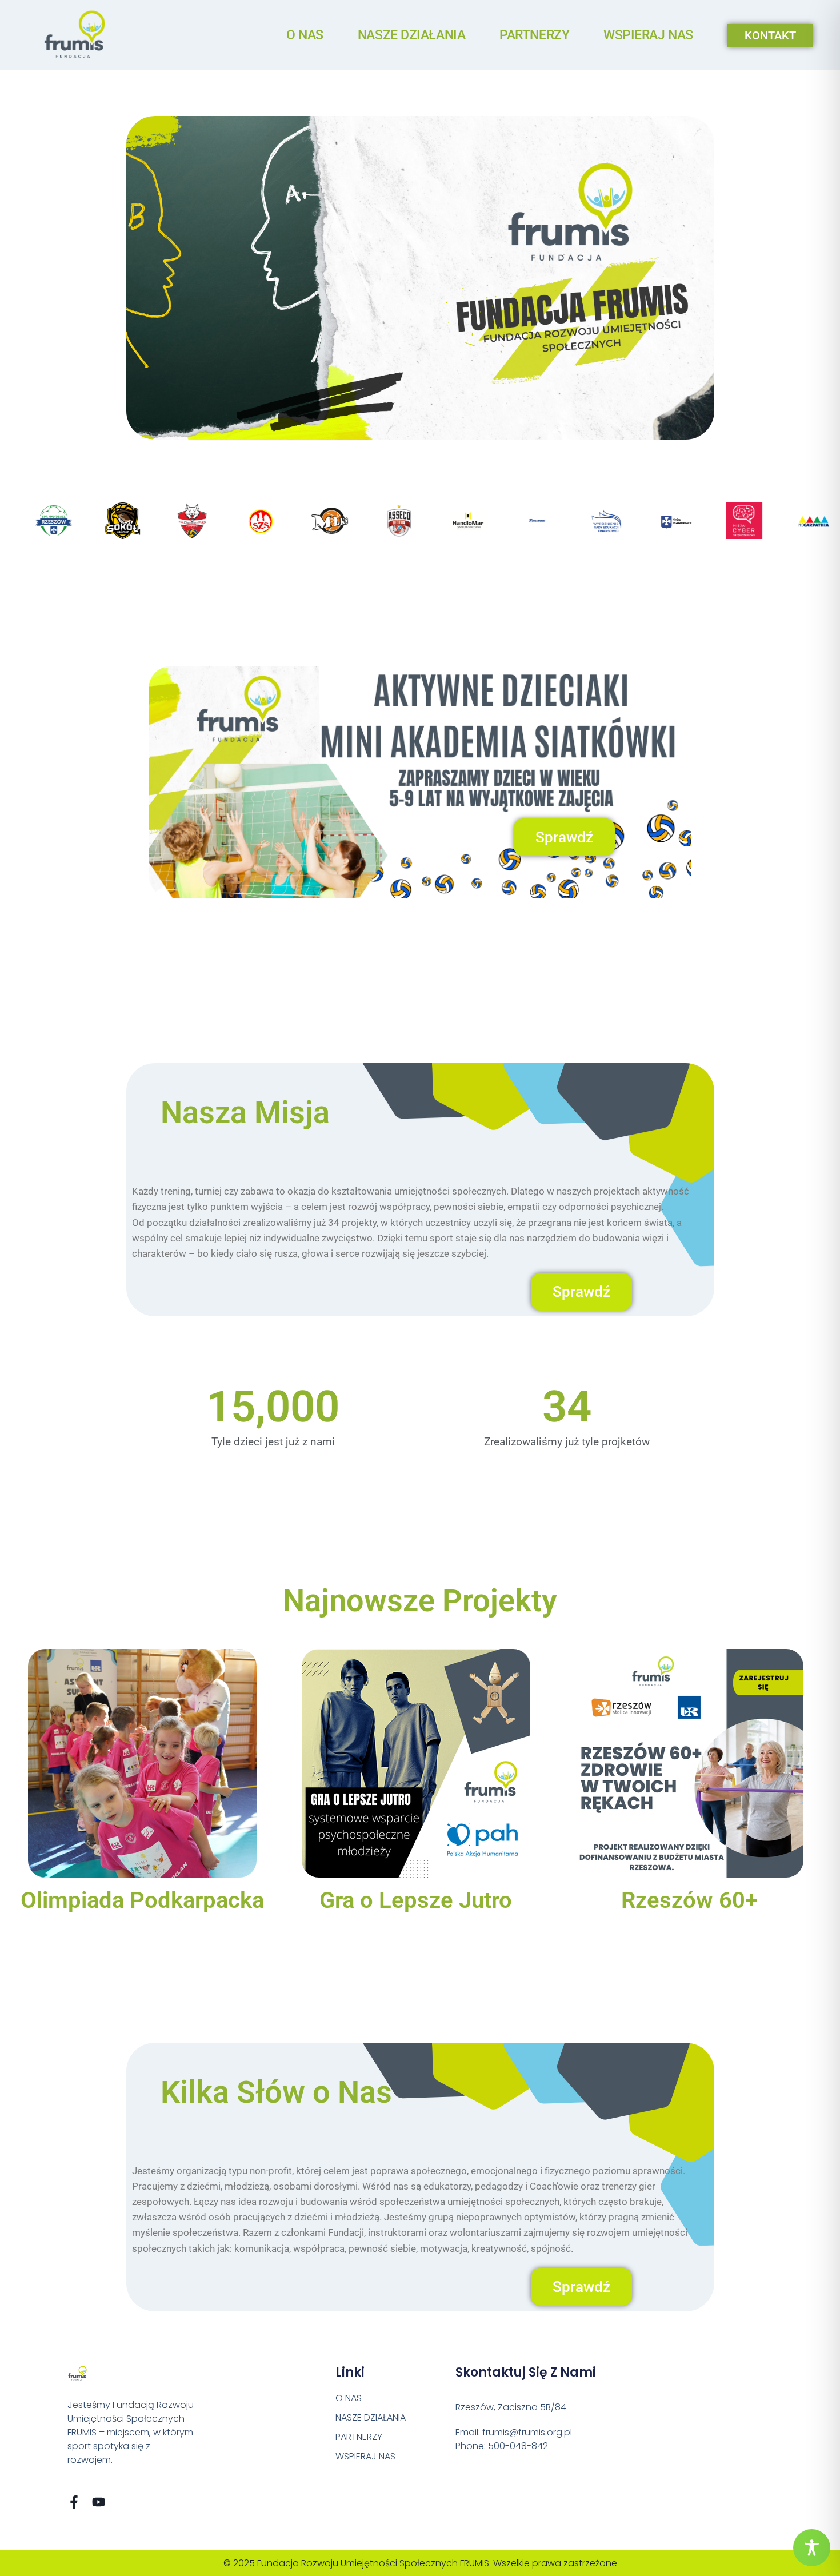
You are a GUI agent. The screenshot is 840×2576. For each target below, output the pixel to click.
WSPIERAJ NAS (648, 35)
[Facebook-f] (74, 2502)
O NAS (305, 35)
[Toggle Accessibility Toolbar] (812, 2548)
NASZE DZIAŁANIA (411, 35)
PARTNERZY (534, 35)
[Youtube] (99, 2502)
